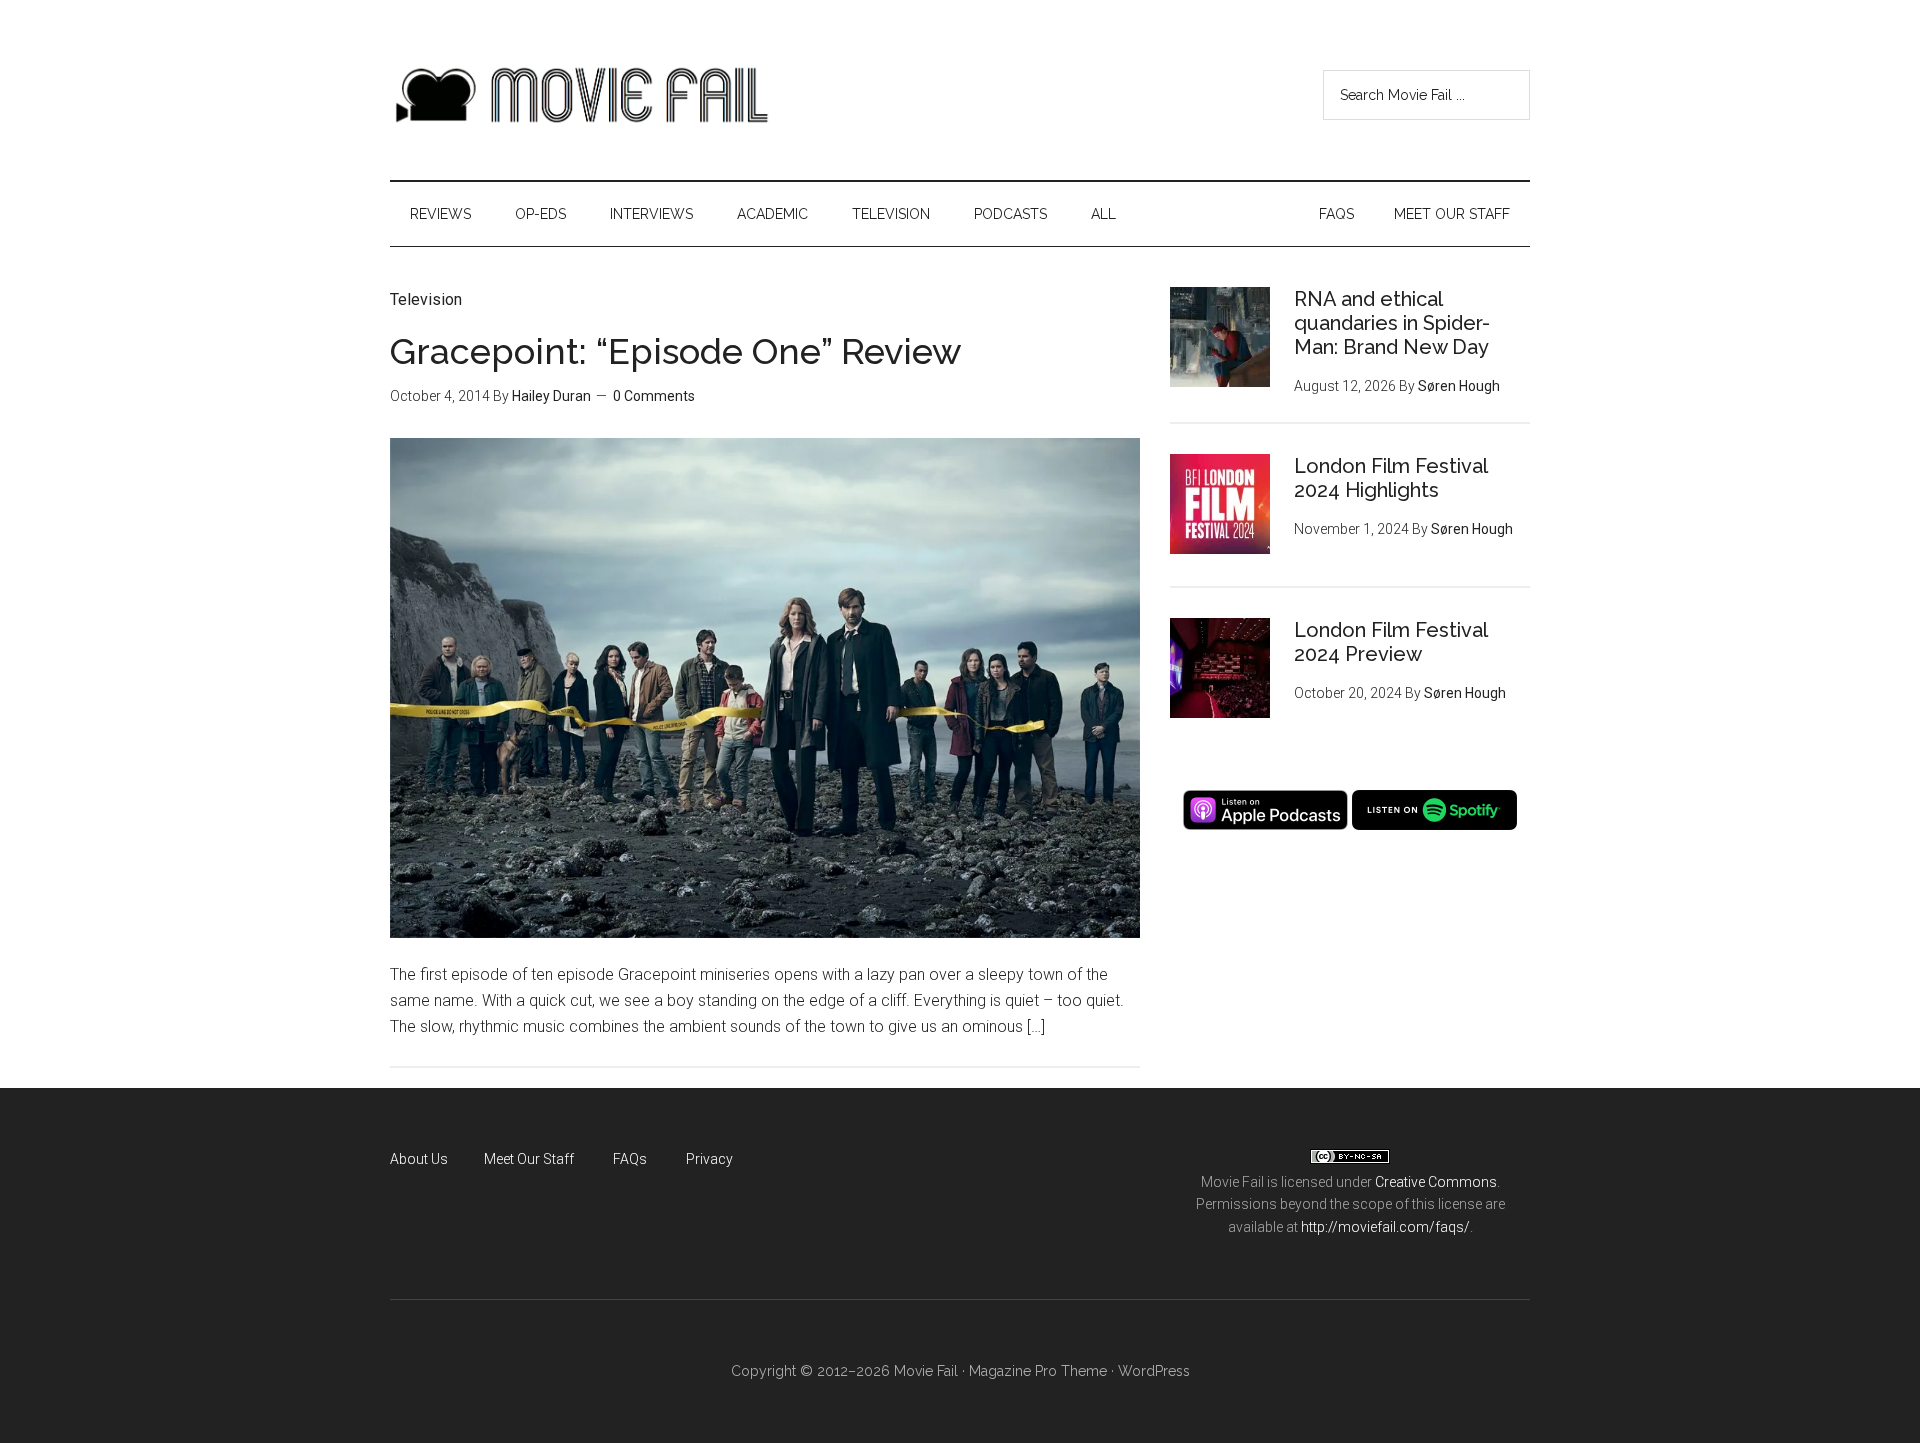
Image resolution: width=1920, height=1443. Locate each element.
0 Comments (654, 396)
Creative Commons (1436, 1182)
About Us (419, 1159)
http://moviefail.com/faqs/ (1385, 1227)
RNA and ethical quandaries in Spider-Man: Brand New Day (1392, 323)
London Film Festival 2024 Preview (1390, 642)
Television (426, 299)
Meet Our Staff (529, 1159)
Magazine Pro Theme (1038, 1371)
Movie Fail (580, 95)
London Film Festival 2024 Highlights (1390, 478)
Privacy (709, 1159)
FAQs (630, 1159)
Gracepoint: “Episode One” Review (676, 351)
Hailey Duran (551, 396)
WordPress (1154, 1371)
